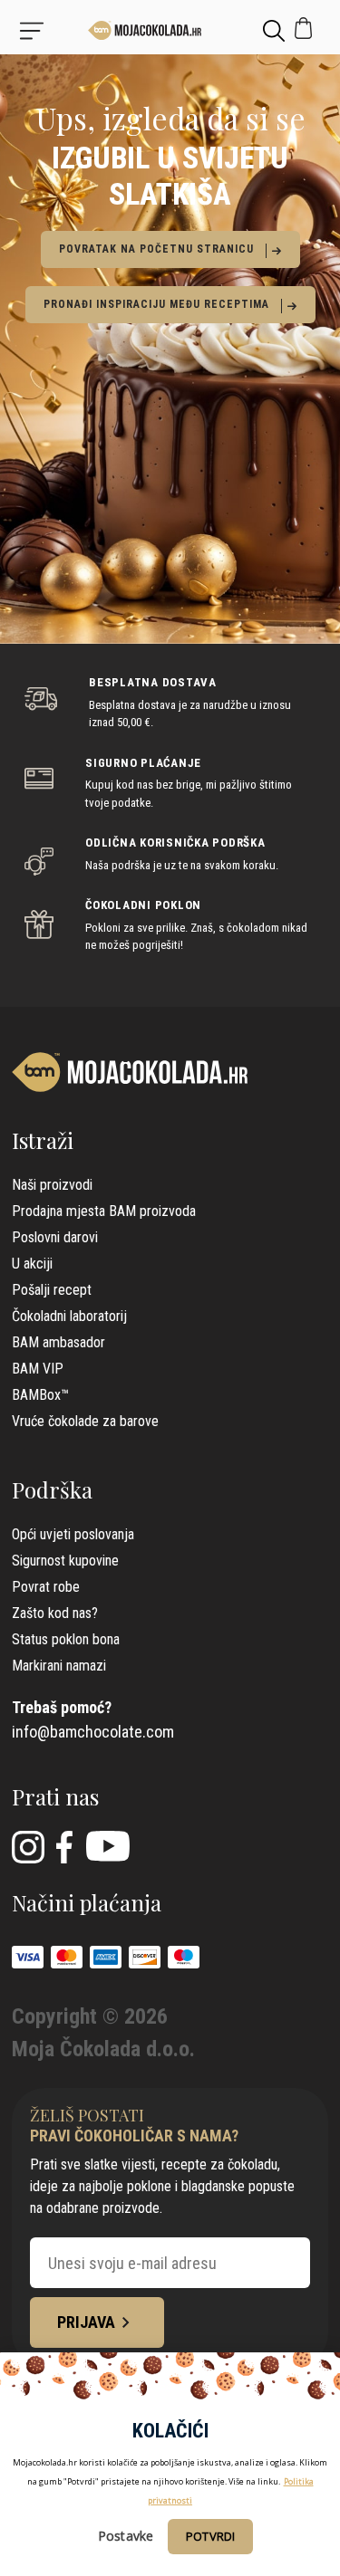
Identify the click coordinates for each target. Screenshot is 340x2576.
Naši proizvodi (52, 1185)
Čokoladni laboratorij (69, 1316)
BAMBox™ (40, 1395)
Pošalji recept (52, 1290)
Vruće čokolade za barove (85, 1421)
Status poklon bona (66, 1639)
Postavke (126, 2536)
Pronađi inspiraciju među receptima (156, 304)
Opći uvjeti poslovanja (73, 1534)
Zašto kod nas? (55, 1613)
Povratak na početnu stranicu (156, 249)
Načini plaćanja (87, 1902)
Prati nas (55, 1796)
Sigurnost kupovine (65, 1561)
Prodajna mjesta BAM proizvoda (104, 1211)
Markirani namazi (59, 1666)
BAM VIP (38, 1369)
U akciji (32, 1264)
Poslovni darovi (55, 1237)
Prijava (86, 2322)
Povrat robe (46, 1587)
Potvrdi (210, 2536)
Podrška (52, 1489)
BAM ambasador (58, 1342)
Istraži (43, 1140)
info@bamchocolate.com (93, 1732)
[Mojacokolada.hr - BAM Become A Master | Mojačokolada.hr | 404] (170, 30)
